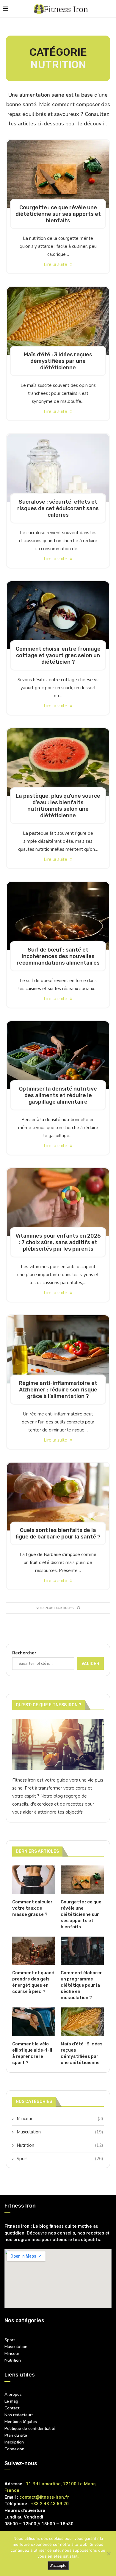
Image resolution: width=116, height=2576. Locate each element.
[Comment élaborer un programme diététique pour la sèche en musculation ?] (82, 1951)
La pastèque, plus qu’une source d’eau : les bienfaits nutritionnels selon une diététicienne (58, 806)
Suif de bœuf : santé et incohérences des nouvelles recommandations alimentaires (58, 956)
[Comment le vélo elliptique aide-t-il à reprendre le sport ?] (34, 2022)
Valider (90, 1664)
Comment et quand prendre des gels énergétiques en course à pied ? (33, 1982)
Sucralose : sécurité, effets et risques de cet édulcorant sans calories (58, 508)
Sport (60, 2159)
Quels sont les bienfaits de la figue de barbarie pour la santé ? (58, 1533)
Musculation (60, 2132)
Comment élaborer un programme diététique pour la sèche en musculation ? (81, 1985)
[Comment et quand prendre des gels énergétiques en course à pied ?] (34, 1951)
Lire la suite (56, 264)
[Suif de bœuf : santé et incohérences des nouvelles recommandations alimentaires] (58, 916)
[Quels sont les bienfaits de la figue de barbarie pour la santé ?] (58, 1497)
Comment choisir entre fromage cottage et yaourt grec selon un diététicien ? (58, 655)
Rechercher (24, 1653)
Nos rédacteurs (19, 2415)
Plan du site (16, 2435)
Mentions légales (21, 2422)
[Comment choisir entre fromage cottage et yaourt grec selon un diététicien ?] (58, 615)
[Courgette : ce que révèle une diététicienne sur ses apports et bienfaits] (58, 174)
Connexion (14, 2449)
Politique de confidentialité (30, 2429)
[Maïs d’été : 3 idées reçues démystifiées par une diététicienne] (58, 321)
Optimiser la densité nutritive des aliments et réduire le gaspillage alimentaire (58, 1095)
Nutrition (60, 2145)
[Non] (109, 2553)
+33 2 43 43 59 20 (50, 2504)
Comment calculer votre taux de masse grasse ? (32, 1908)
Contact (12, 2408)
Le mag (11, 2401)
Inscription (14, 2442)
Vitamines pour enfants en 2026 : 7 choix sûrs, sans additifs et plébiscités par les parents (58, 1242)
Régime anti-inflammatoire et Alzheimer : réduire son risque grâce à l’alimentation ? (58, 1390)
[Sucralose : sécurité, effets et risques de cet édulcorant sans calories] (58, 468)
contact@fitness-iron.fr (44, 2497)
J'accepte (58, 2565)
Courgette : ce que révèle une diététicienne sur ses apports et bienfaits (58, 214)
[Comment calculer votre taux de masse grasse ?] (34, 1880)
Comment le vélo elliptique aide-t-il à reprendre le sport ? (32, 2053)
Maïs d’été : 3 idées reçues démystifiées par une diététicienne (58, 361)
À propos (13, 2395)
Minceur (60, 2119)
